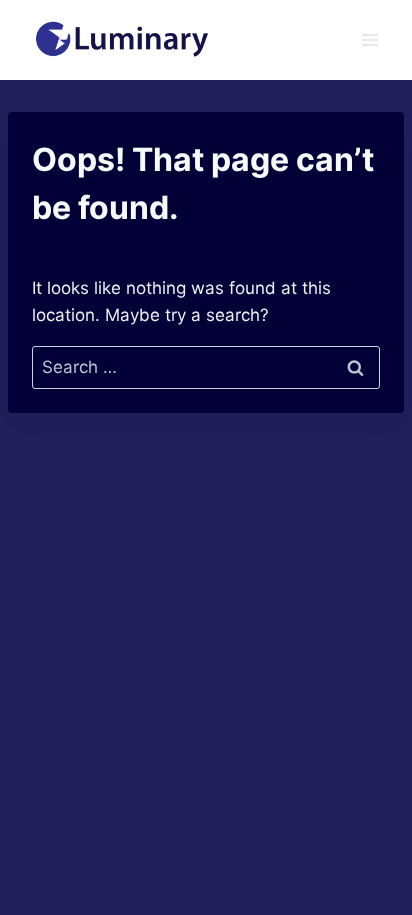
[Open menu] (369, 39)
